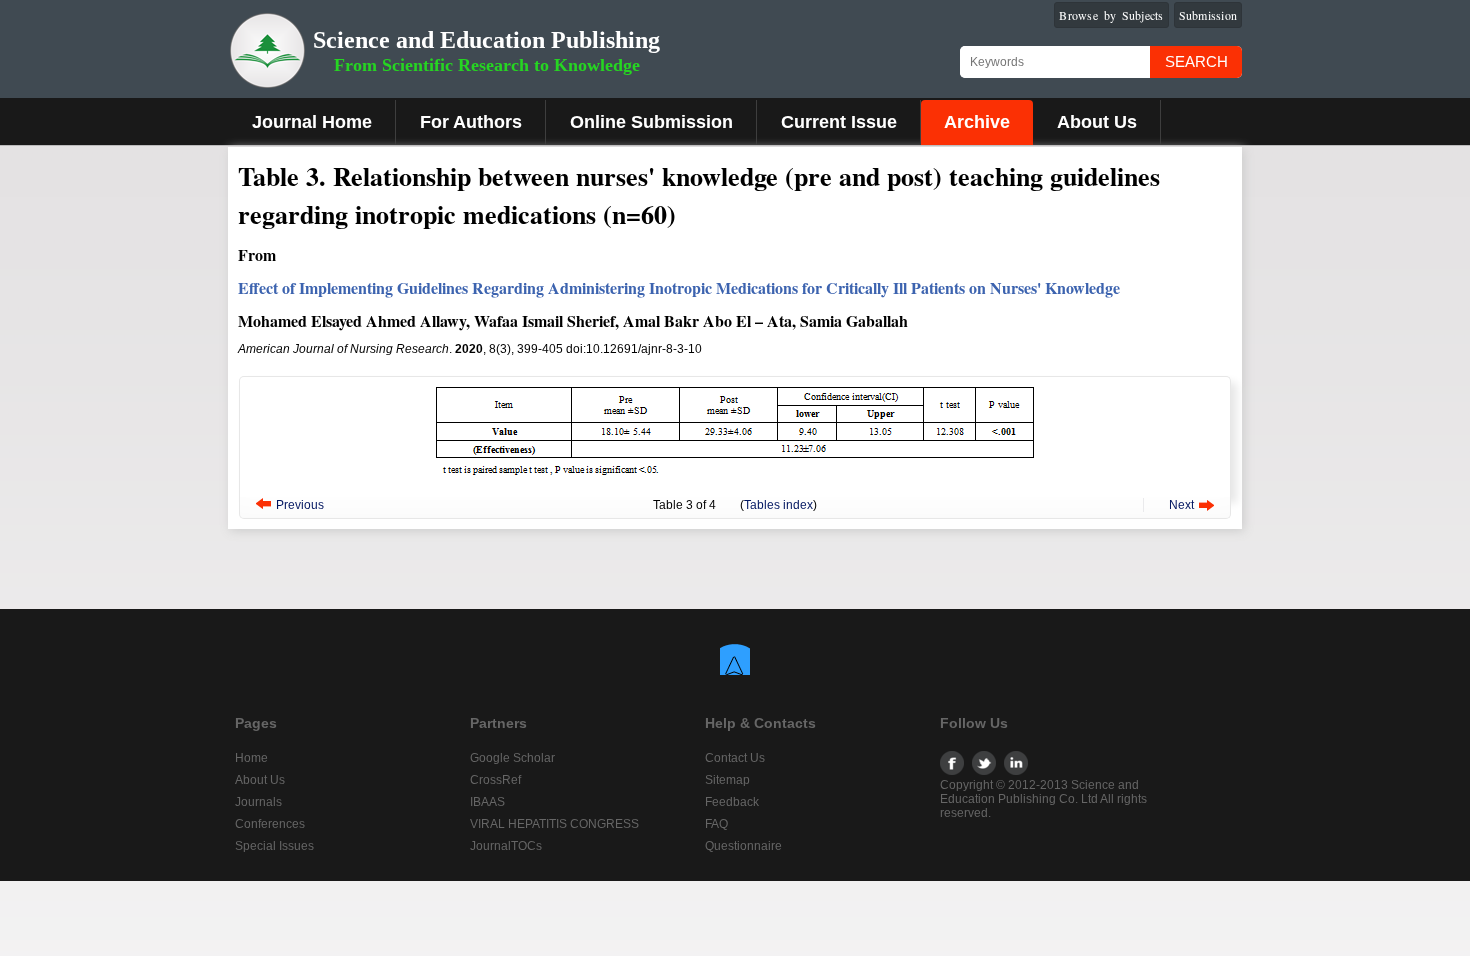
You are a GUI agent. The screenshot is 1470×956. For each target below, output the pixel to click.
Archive (977, 122)
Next (1181, 505)
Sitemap (727, 780)
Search (1196, 61)
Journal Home (312, 122)
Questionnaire (743, 846)
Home (251, 758)
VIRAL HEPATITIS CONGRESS (554, 824)
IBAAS (487, 802)
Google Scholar (512, 758)
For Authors (471, 122)
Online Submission (651, 122)
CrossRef (495, 780)
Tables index (778, 505)
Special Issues (274, 846)
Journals (258, 802)
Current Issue (839, 122)
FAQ (716, 824)
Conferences (270, 824)
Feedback (732, 802)
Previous (300, 505)
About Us (1097, 122)
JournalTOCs (506, 846)
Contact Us (735, 758)
